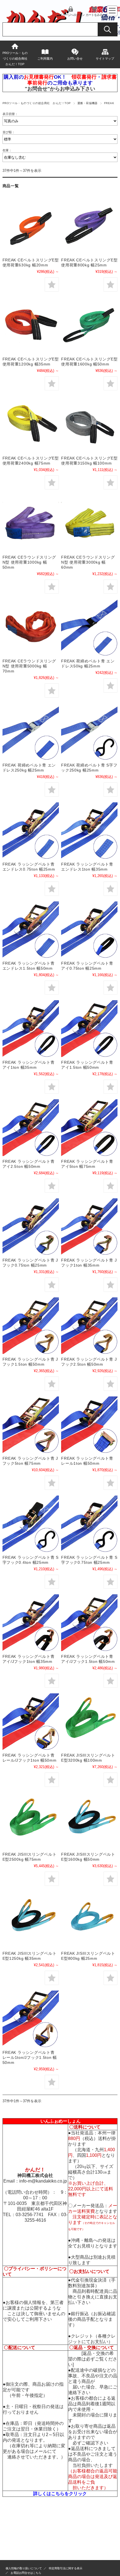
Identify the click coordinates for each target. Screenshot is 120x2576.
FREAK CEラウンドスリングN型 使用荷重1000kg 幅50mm (29, 562)
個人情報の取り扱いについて (24, 2568)
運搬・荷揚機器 (87, 103)
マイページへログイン (71, 15)
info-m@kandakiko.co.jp (43, 2181)
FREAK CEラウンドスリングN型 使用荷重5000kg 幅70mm (29, 666)
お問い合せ (75, 58)
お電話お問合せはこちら (26, 2573)
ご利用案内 (45, 58)
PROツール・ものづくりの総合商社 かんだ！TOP (16, 58)
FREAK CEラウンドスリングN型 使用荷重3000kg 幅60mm (88, 562)
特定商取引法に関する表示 (66, 2568)
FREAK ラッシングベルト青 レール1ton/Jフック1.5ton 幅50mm (30, 2057)
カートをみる (94, 15)
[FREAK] (31, 226)
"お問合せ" (37, 89)
